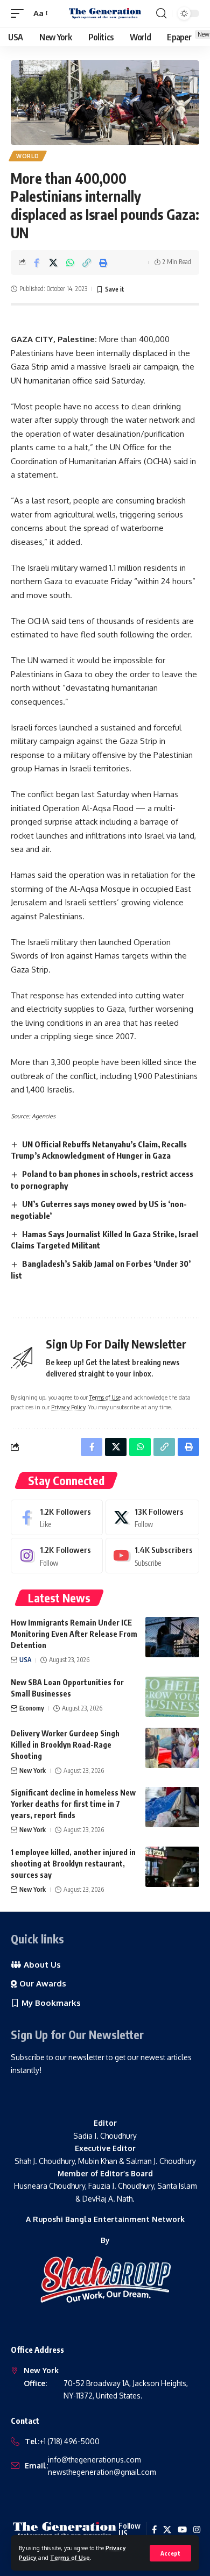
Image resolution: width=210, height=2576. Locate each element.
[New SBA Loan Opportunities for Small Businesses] (172, 1697)
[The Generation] (105, 13)
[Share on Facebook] (37, 262)
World (28, 156)
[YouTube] (182, 2530)
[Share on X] (53, 262)
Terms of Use (70, 2557)
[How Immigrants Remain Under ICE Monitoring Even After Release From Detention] (172, 1637)
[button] (170, 2553)
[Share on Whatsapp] (70, 262)
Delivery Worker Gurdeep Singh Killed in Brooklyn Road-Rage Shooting (65, 1745)
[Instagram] (57, 1556)
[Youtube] (152, 1556)
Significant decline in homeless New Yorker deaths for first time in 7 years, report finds (73, 1804)
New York (33, 1770)
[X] (152, 1517)
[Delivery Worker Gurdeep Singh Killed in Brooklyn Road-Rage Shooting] (172, 1748)
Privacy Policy (68, 1407)
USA (25, 1660)
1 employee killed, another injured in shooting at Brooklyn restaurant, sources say (73, 1864)
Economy (32, 1708)
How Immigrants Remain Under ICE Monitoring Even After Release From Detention (74, 1634)
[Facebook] (57, 1517)
